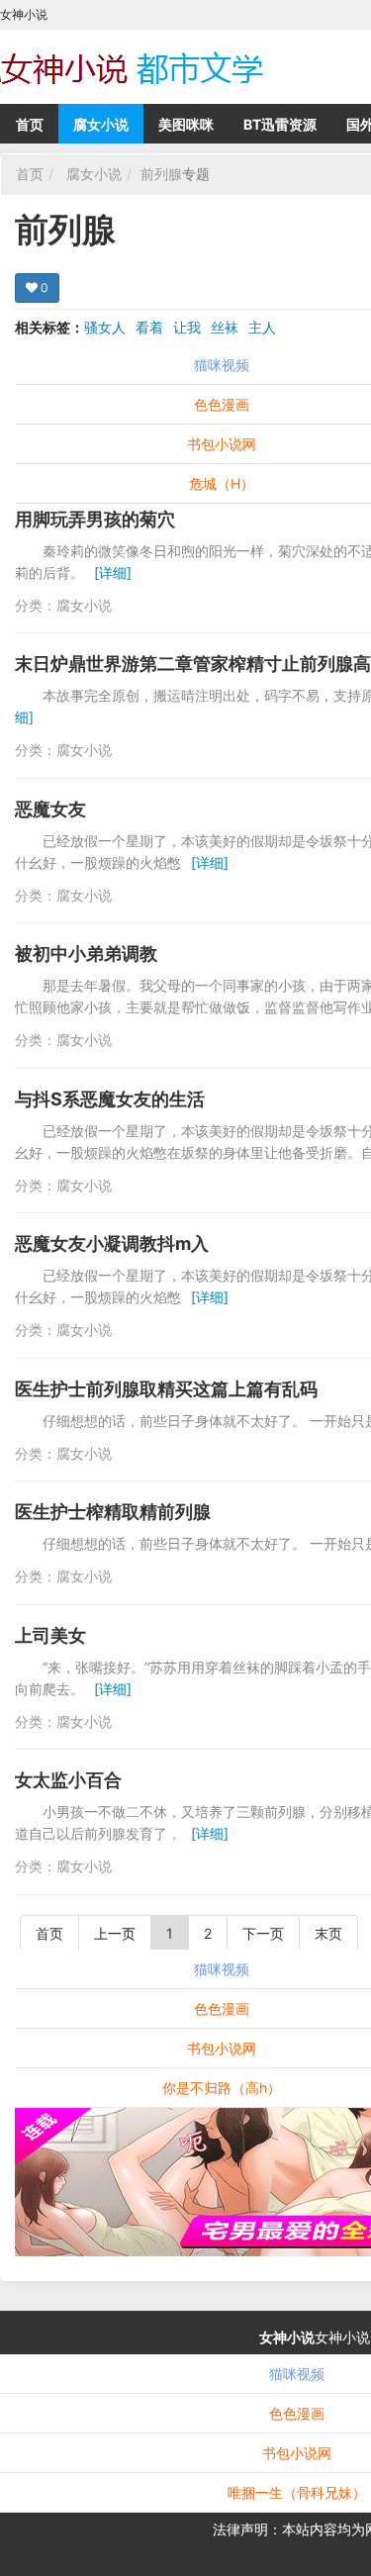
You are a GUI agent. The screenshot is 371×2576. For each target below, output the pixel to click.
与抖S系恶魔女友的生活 (110, 1099)
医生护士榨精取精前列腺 (113, 1512)
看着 (149, 327)
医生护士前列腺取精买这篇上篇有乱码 (166, 1389)
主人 (262, 327)
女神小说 (287, 2337)
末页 (328, 1933)
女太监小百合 (68, 1780)
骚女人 (105, 327)
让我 (187, 327)
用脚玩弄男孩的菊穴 (95, 519)
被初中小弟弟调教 (86, 954)
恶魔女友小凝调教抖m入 (112, 1243)
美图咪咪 (186, 124)
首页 (30, 124)
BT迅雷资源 (280, 124)
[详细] (113, 572)
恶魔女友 (50, 809)
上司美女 (50, 1635)
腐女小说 (101, 124)
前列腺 (161, 174)
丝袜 (225, 327)
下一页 (263, 1933)
